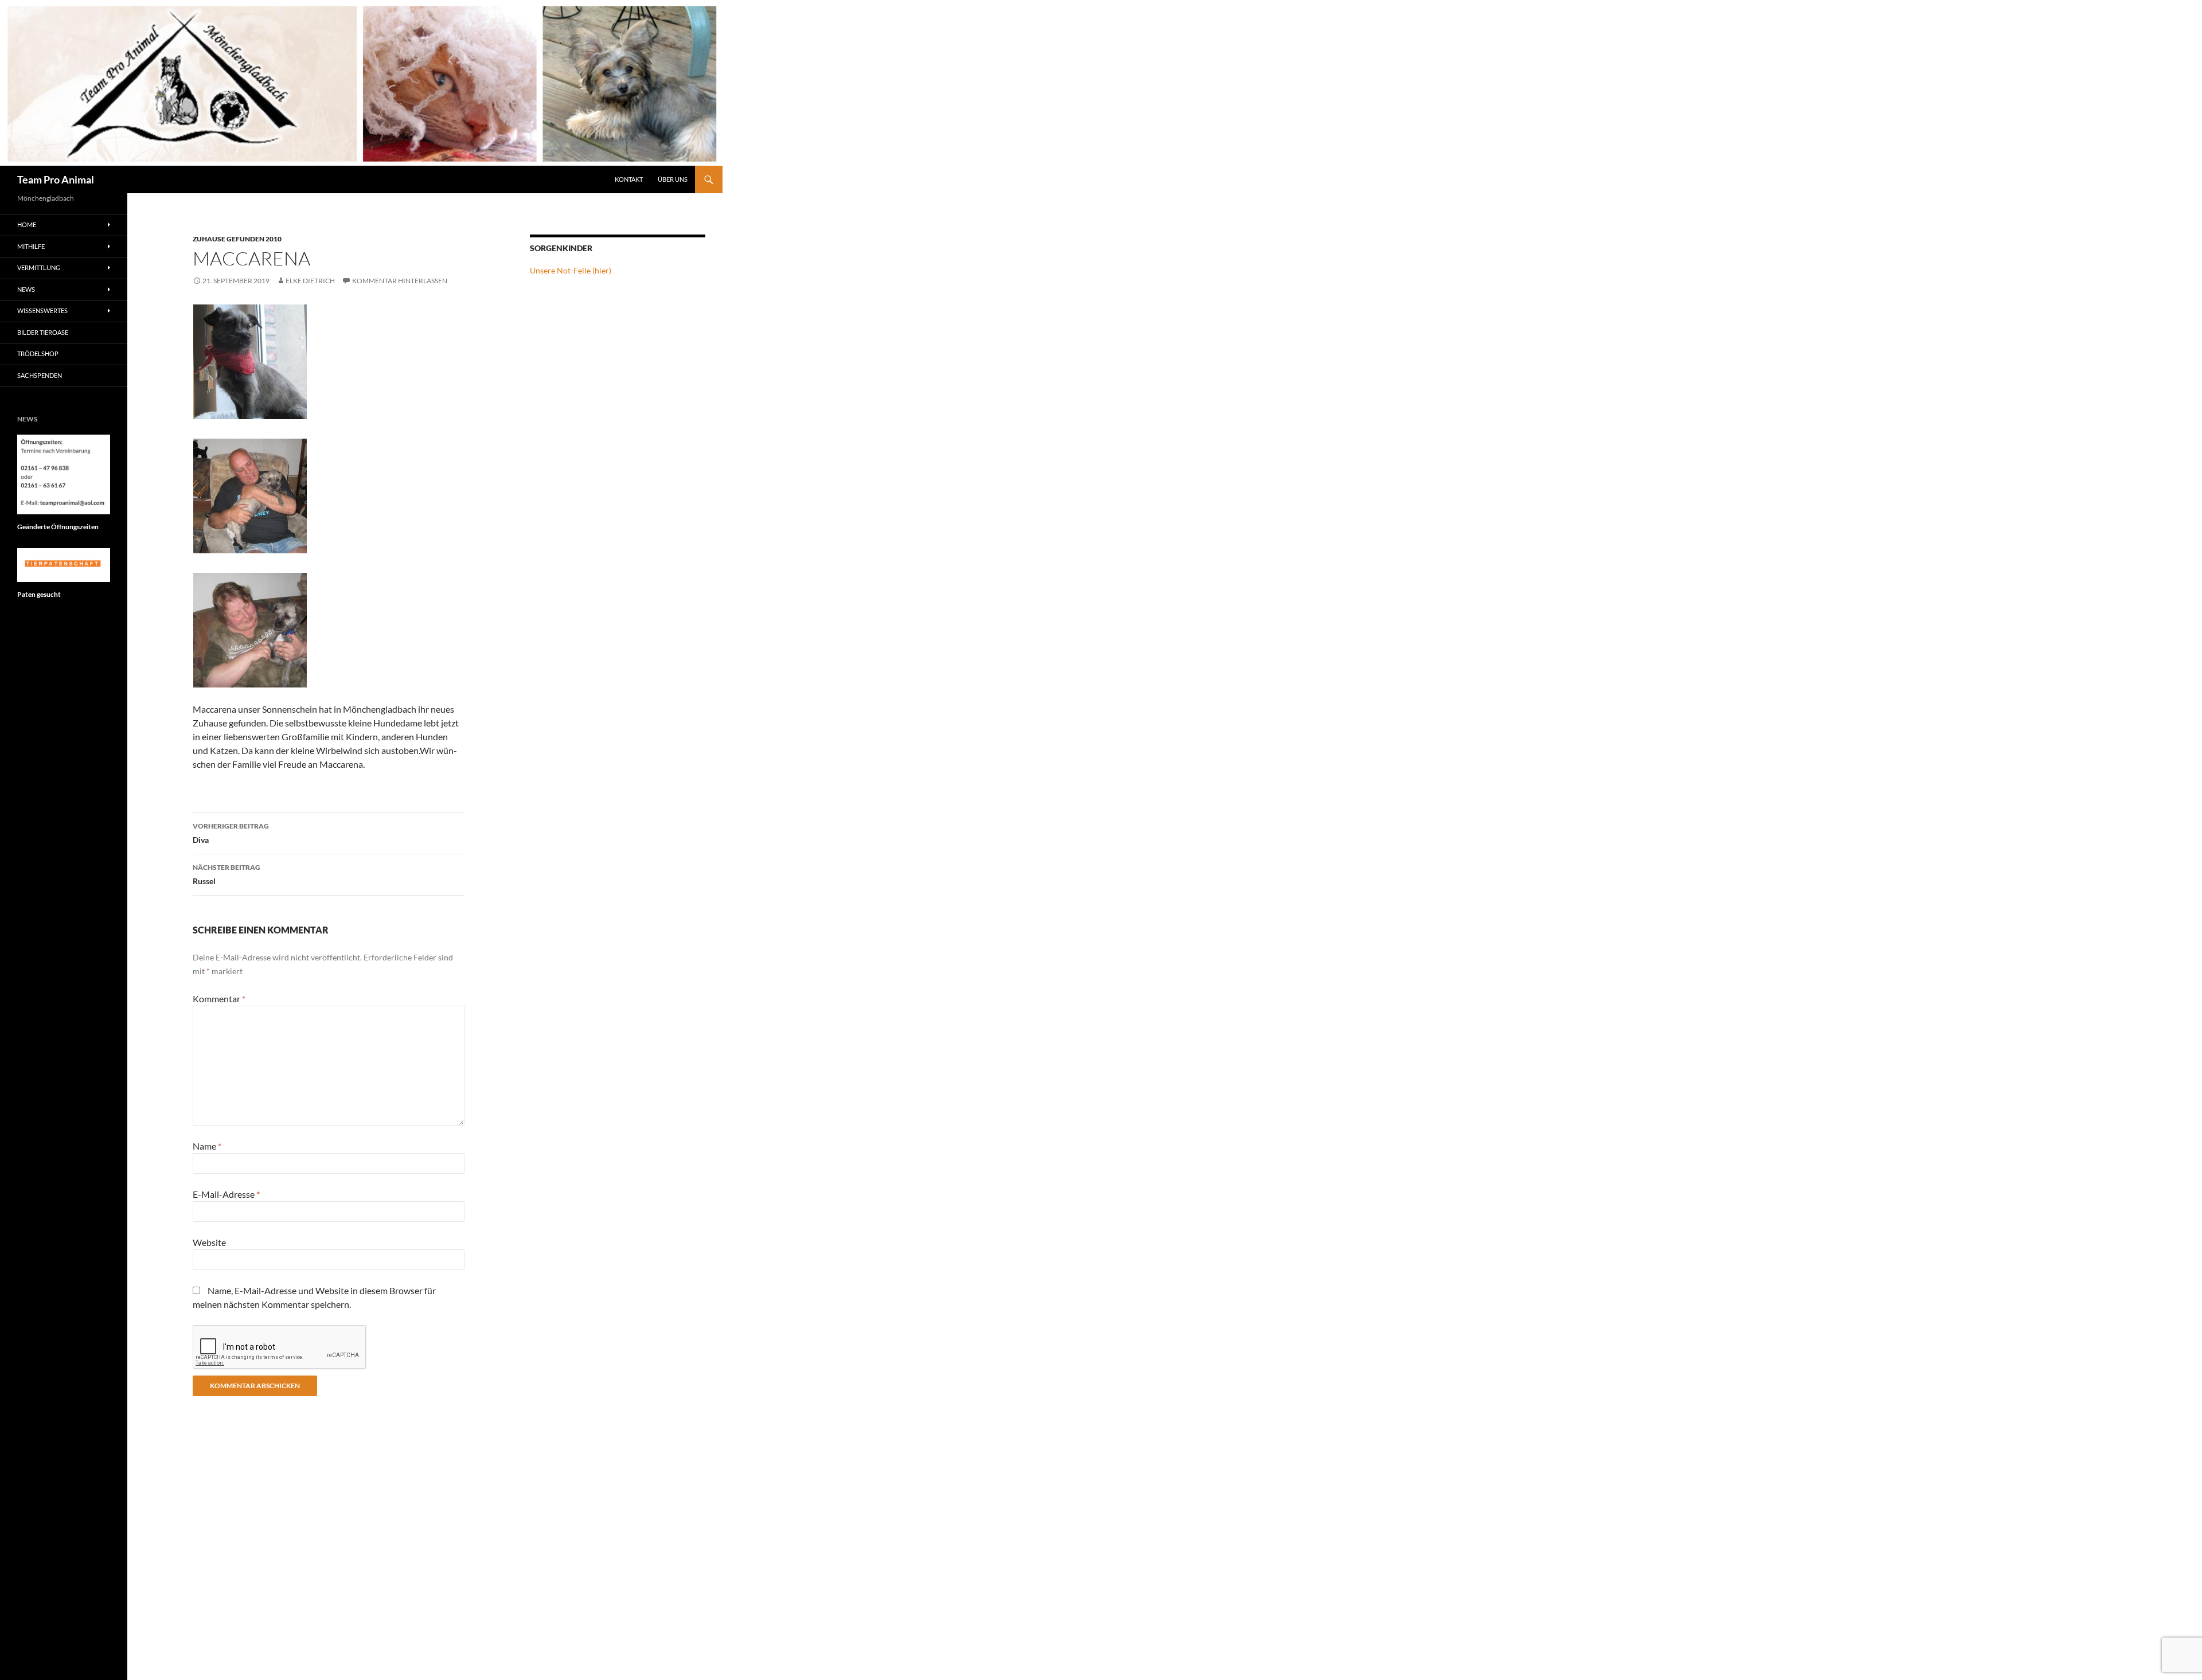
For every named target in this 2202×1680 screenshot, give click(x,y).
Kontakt (629, 179)
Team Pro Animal (56, 179)
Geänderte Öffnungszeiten (58, 527)
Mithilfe (31, 246)
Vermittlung (39, 267)
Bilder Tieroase (43, 332)
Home (27, 224)
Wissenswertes (42, 310)
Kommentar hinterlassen (400, 281)
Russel (227, 874)
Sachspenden (40, 375)
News (26, 289)
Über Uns (673, 179)
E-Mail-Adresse (226, 1194)
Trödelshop (38, 353)
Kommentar (219, 999)
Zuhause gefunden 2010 (237, 239)
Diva (231, 833)
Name (207, 1146)
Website (209, 1242)
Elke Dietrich (310, 281)
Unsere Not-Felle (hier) (571, 270)
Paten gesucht (39, 594)
